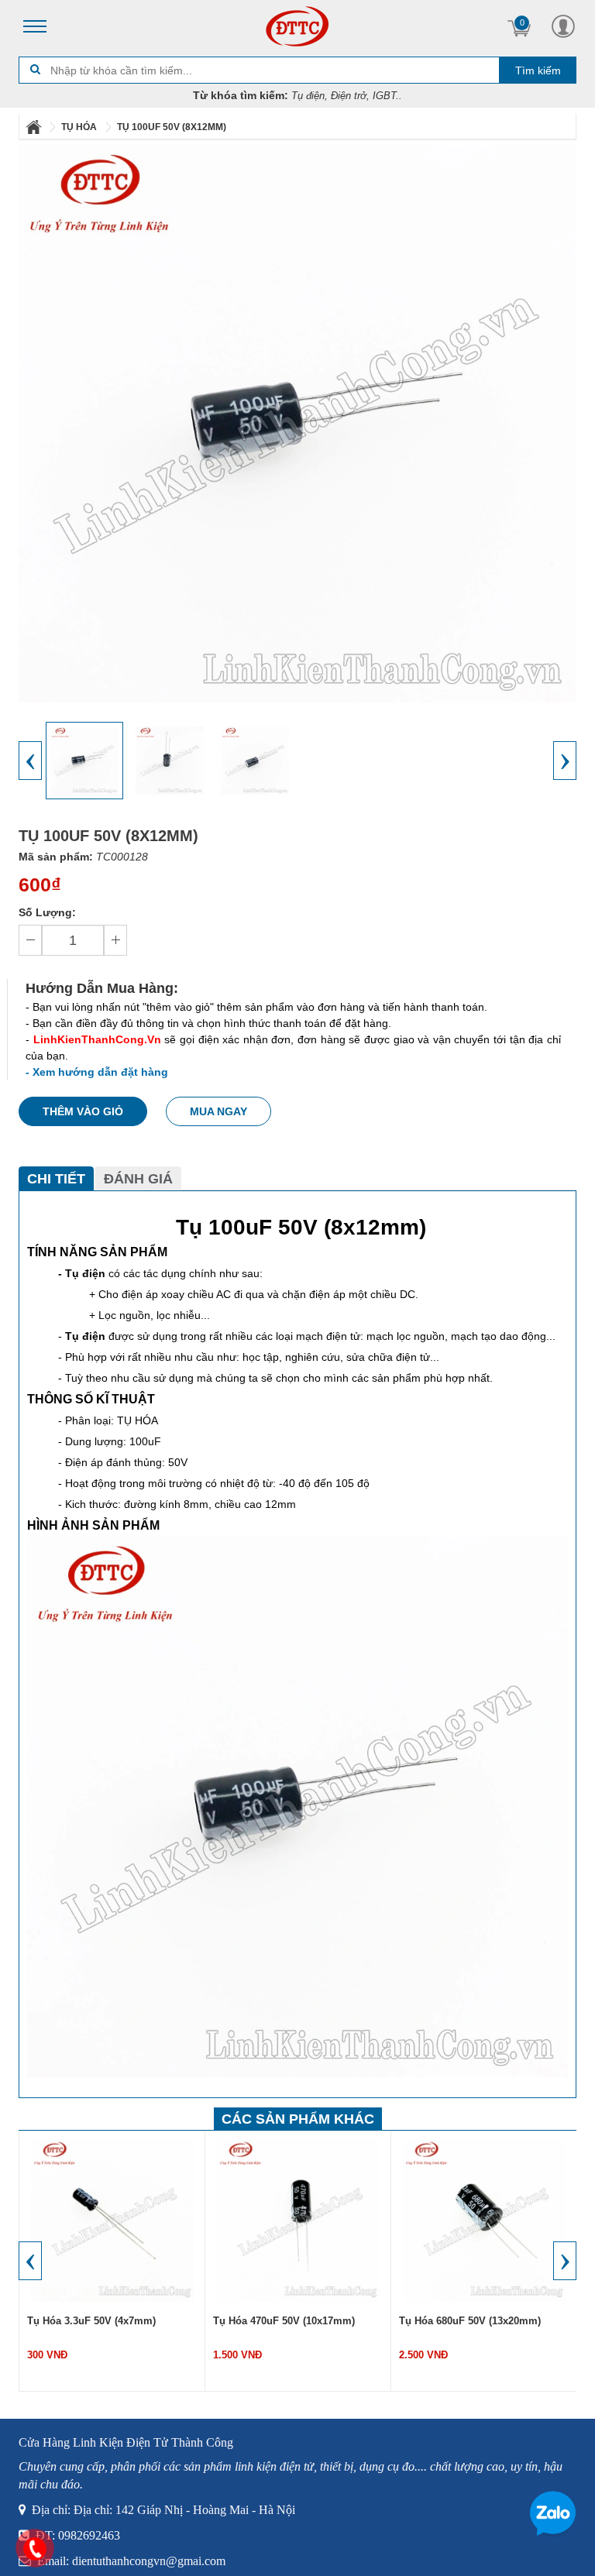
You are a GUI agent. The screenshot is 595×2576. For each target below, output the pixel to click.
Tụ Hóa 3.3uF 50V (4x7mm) (91, 2321)
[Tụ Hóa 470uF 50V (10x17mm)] (298, 2220)
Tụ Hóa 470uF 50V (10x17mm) (284, 2321)
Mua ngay (218, 1111)
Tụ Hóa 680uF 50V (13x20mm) (470, 2321)
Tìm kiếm (538, 70)
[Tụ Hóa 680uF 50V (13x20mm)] (484, 2220)
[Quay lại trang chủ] (35, 127)
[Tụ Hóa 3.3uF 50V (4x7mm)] (112, 2220)
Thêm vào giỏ (83, 1111)
